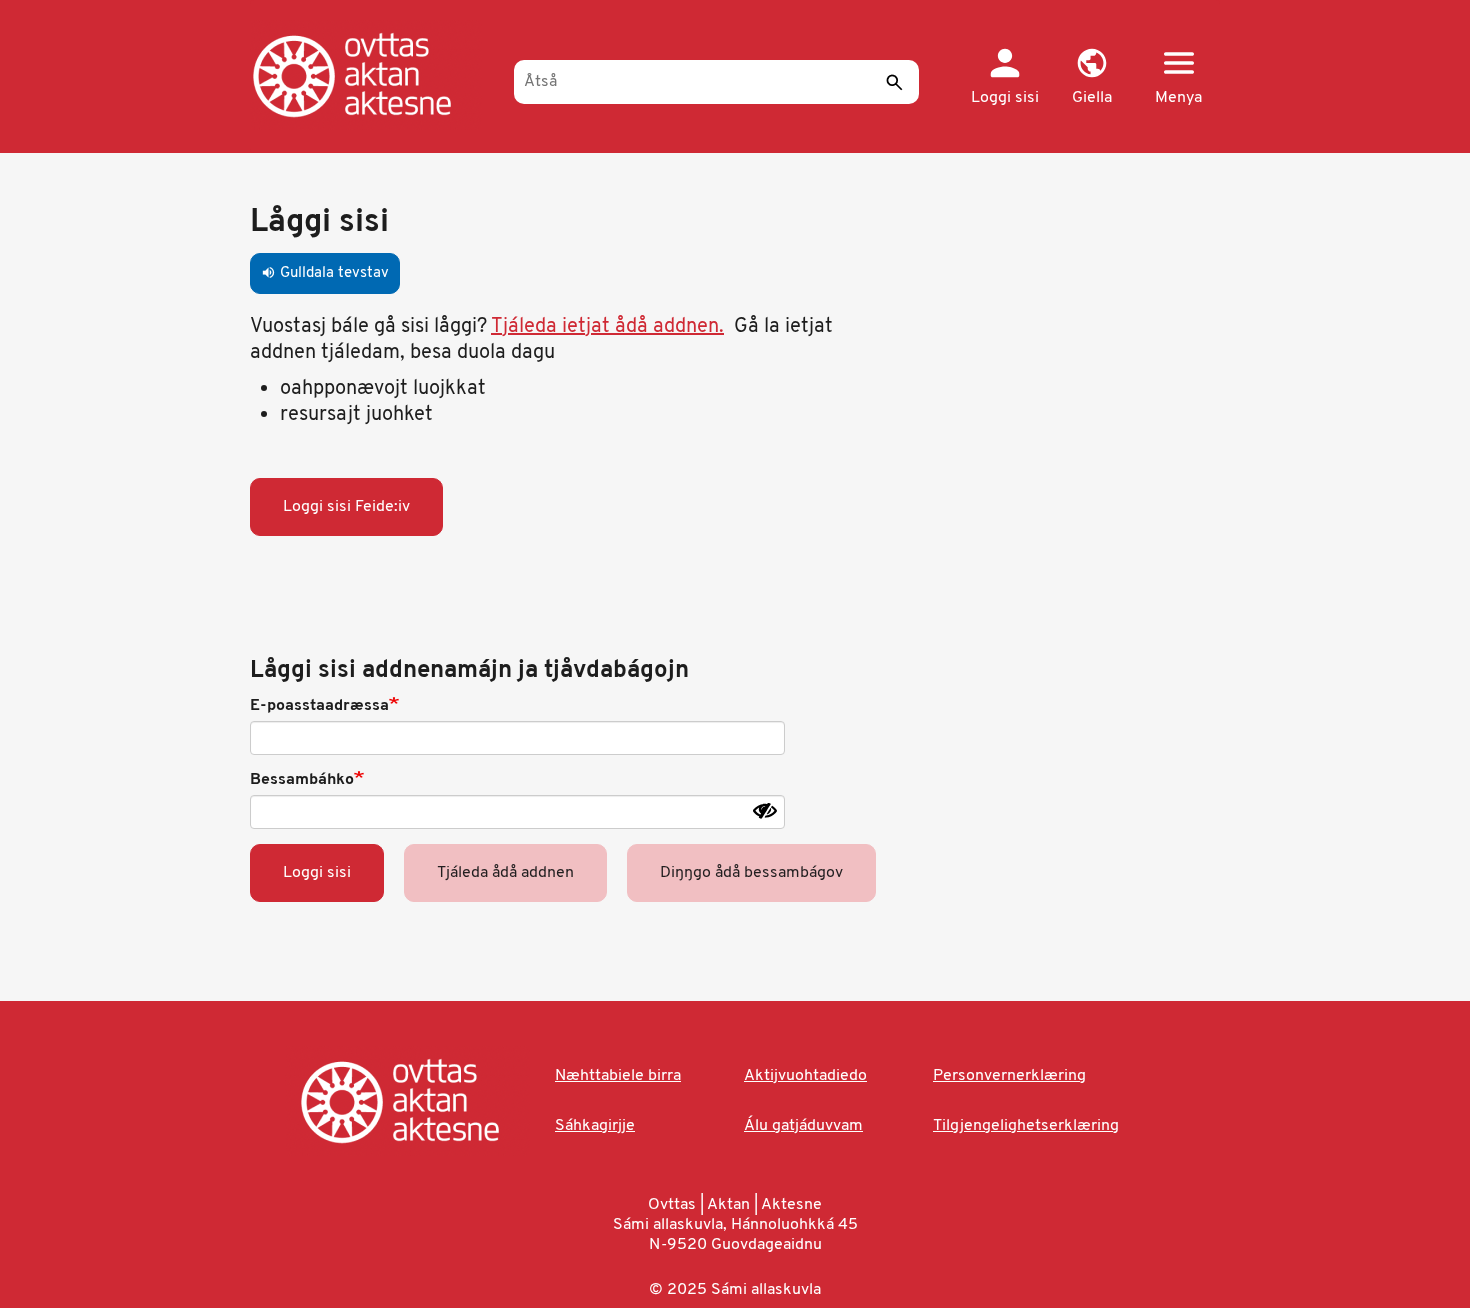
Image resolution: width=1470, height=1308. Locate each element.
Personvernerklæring (1009, 1076)
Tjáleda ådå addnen (505, 873)
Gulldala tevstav (325, 273)
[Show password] (765, 811)
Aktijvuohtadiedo (805, 1076)
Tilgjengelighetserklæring (1026, 1126)
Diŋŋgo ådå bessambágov (751, 873)
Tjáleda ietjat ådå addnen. (607, 327)
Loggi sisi (317, 873)
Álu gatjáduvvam (803, 1126)
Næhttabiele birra (618, 1076)
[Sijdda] (372, 75)
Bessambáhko (302, 780)
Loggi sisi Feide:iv (346, 507)
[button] (1091, 78)
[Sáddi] (894, 82)
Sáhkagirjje (595, 1126)
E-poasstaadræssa (319, 706)
